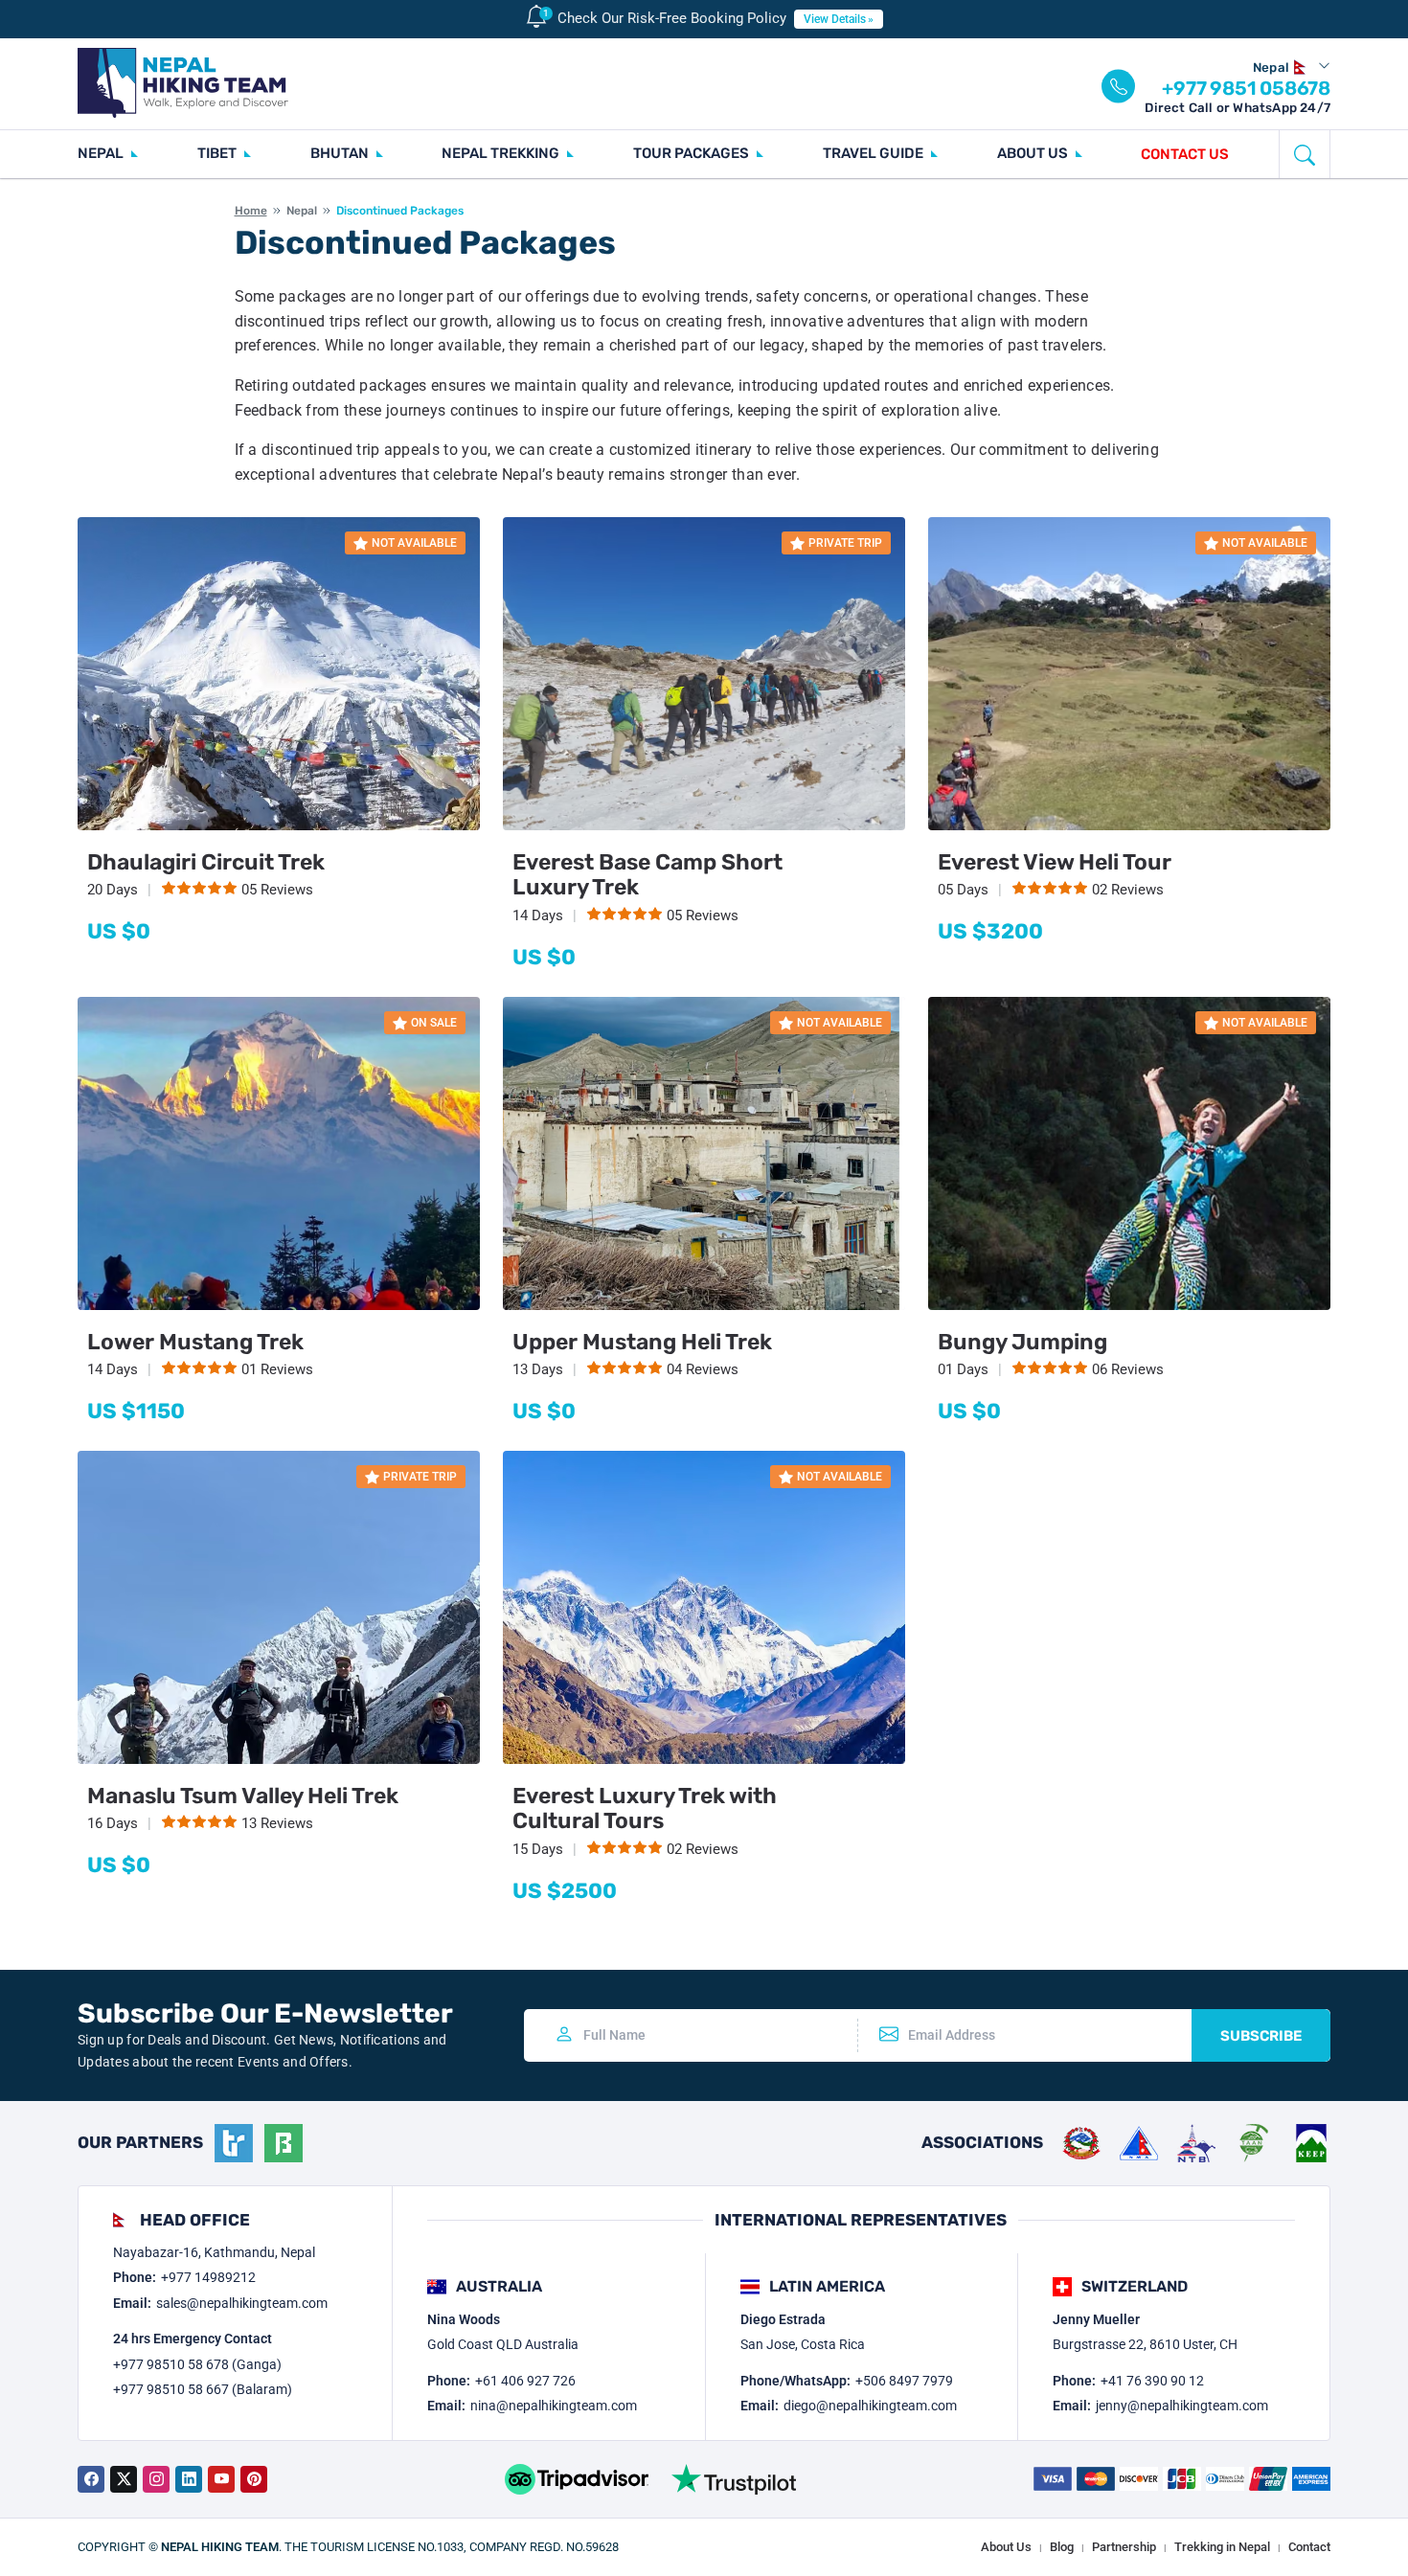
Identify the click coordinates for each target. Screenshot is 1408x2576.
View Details (835, 19)
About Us (1006, 2547)
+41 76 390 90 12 (1152, 2381)
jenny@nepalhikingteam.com (1182, 2406)
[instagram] (156, 2479)
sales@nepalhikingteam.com (242, 2303)
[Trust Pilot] (734, 2479)
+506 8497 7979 (904, 2381)
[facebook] (91, 2479)
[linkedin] (189, 2479)
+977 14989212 (208, 2277)
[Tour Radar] (234, 2143)
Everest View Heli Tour (1055, 862)
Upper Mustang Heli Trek (642, 1342)
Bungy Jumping (1022, 1342)
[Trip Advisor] (577, 2479)
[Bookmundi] (284, 2143)
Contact (1309, 2547)
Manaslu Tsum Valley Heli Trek (243, 1796)
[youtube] (221, 2479)
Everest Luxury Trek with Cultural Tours (645, 1808)
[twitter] (124, 2479)
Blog (1062, 2547)
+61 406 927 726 (525, 2381)
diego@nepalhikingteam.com (870, 2406)
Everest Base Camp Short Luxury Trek (647, 874)
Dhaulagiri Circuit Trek (206, 862)
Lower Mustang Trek (195, 1342)
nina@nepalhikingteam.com (554, 2406)
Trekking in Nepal (1222, 2547)
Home (251, 211)
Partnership (1124, 2547)
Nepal (302, 211)
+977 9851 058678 (1246, 88)
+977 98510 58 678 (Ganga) (197, 2364)
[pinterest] (254, 2479)
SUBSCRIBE (1261, 2036)
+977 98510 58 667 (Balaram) (203, 2389)
